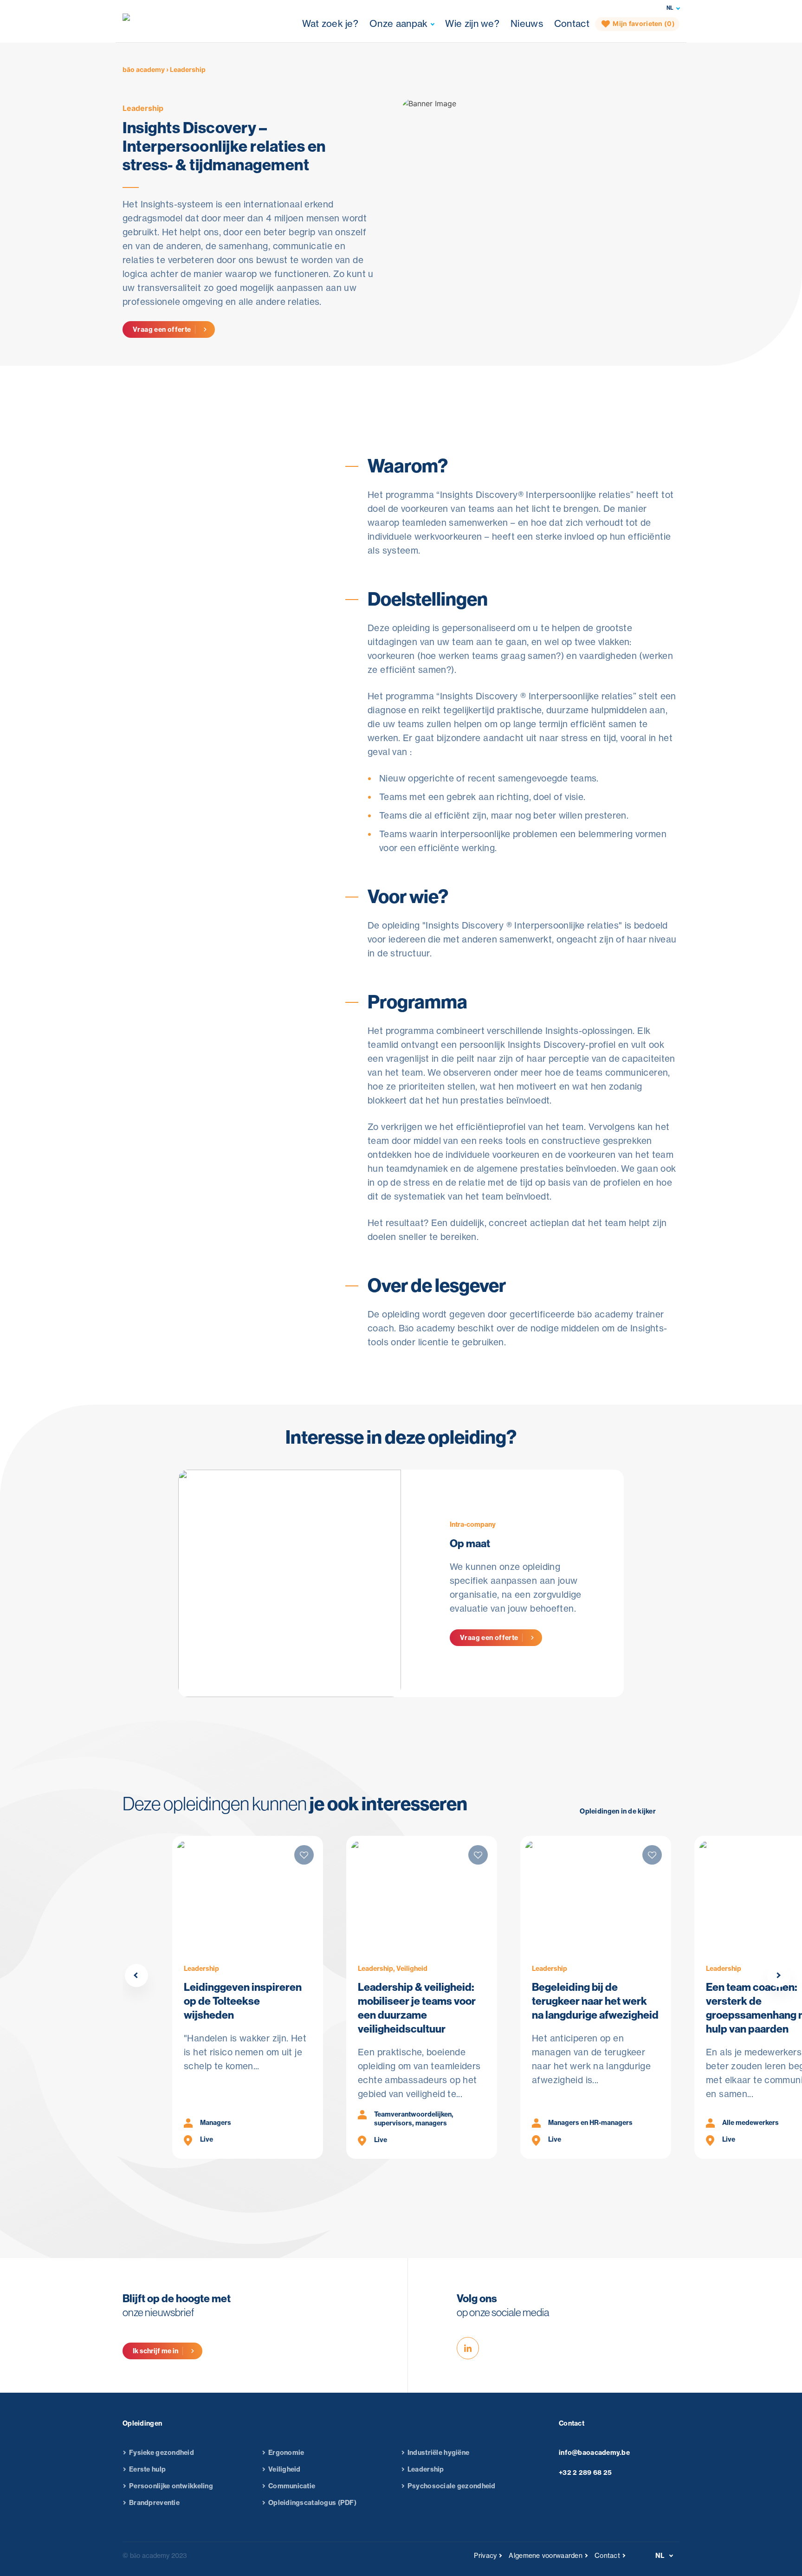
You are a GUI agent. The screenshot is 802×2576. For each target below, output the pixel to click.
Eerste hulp (147, 2469)
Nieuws (527, 23)
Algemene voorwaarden (546, 2556)
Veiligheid (285, 2469)
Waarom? (384, 383)
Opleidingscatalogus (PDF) (312, 2503)
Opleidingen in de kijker (618, 1811)
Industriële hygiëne (438, 2453)
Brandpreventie (154, 2503)
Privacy (485, 2556)
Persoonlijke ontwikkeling (171, 2486)
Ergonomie (286, 2453)
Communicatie (292, 2486)
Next (779, 1976)
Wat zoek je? (330, 23)
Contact (572, 23)
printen (165, 543)
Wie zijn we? (472, 23)
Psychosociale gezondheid (452, 2486)
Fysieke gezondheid (162, 2453)
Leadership (143, 108)
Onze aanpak (398, 23)
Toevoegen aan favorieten (199, 522)
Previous (136, 1976)
